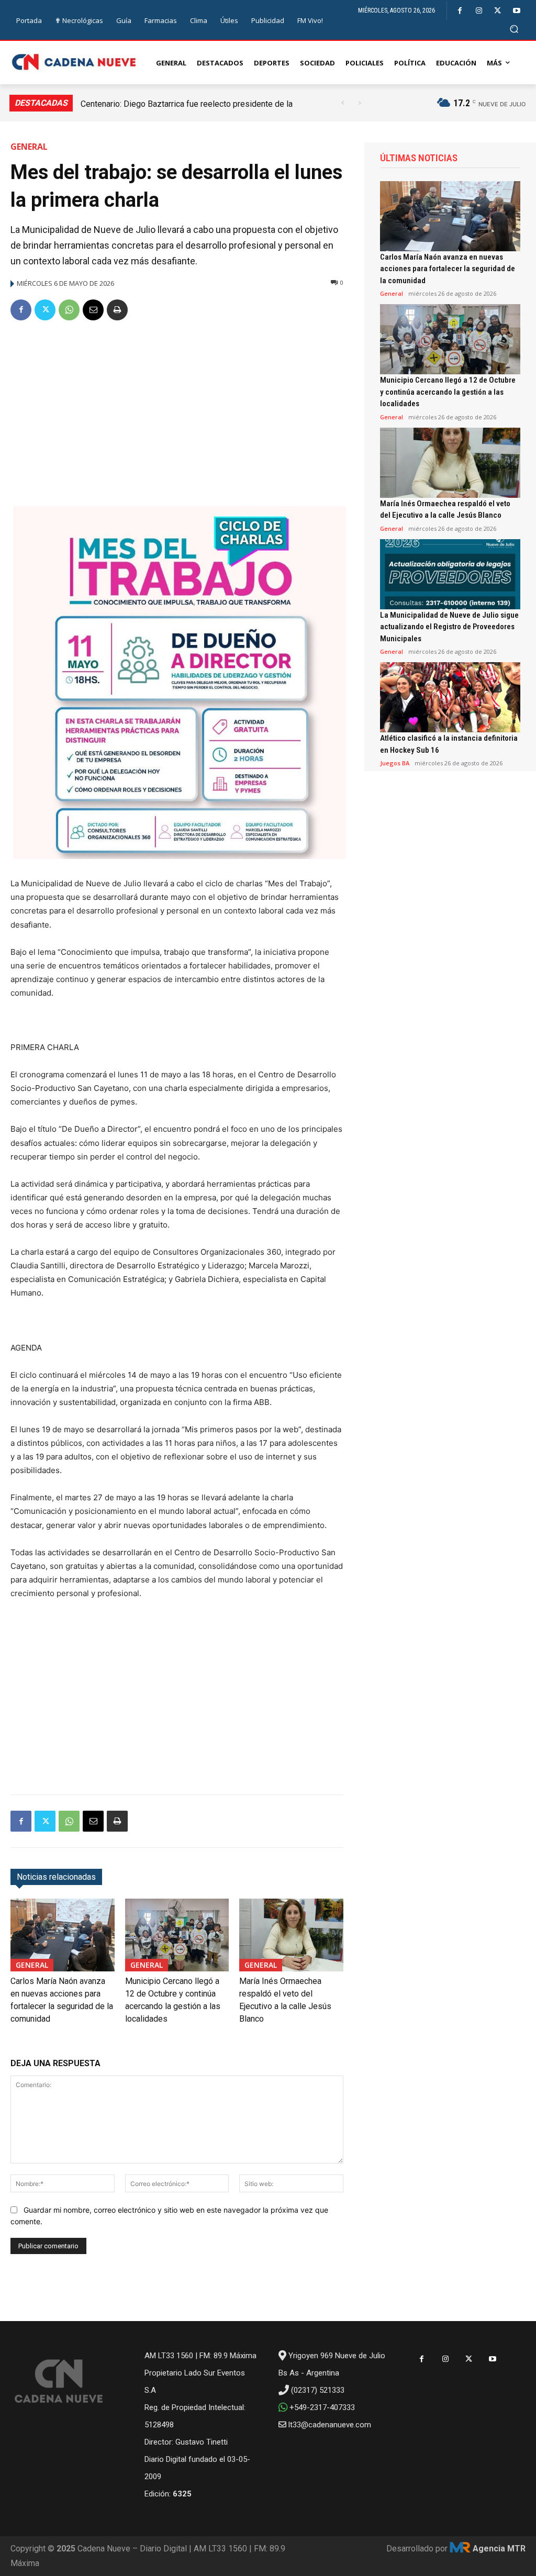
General (29, 147)
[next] (359, 103)
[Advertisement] (177, 409)
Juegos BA (395, 763)
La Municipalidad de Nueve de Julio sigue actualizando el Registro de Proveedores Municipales (449, 627)
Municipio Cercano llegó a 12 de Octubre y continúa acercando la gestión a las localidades (448, 392)
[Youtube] (516, 11)
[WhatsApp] (69, 310)
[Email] (93, 310)
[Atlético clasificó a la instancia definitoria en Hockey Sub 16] (450, 697)
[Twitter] (498, 11)
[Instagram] (479, 11)
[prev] (343, 103)
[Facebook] (460, 11)
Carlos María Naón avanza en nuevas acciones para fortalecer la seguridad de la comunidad (448, 269)
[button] (514, 29)
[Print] (117, 310)
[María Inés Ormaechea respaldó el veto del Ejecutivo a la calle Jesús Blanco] (291, 1935)
